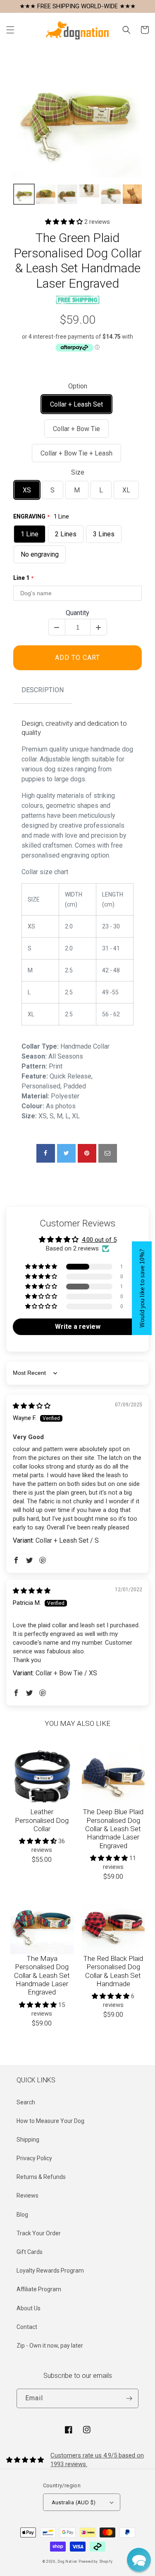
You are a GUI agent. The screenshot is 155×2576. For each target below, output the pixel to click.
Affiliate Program (39, 2289)
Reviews (27, 2196)
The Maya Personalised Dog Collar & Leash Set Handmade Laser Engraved (42, 1975)
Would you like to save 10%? (142, 1288)
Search (26, 2102)
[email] (108, 1153)
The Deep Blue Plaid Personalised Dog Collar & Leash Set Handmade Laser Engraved (113, 1829)
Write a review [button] (78, 1327)
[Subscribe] (129, 2398)
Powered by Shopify (96, 2561)
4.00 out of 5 (99, 1240)
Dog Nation (67, 2561)
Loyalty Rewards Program (50, 2271)
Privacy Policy (34, 2158)
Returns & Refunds (41, 2177)
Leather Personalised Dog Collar (42, 1820)
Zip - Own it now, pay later (50, 2346)
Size (78, 472)
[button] (10, 30)
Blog (22, 2215)
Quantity (77, 613)
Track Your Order (39, 2233)
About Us (29, 2308)
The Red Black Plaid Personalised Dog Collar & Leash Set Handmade (113, 1971)
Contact (27, 2327)
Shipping (28, 2140)
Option (78, 386)
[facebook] (46, 1153)
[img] (32, 1406)
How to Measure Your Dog (50, 2121)
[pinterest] (87, 1153)
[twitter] (66, 1153)
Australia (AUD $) (74, 2502)
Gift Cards (30, 2252)
